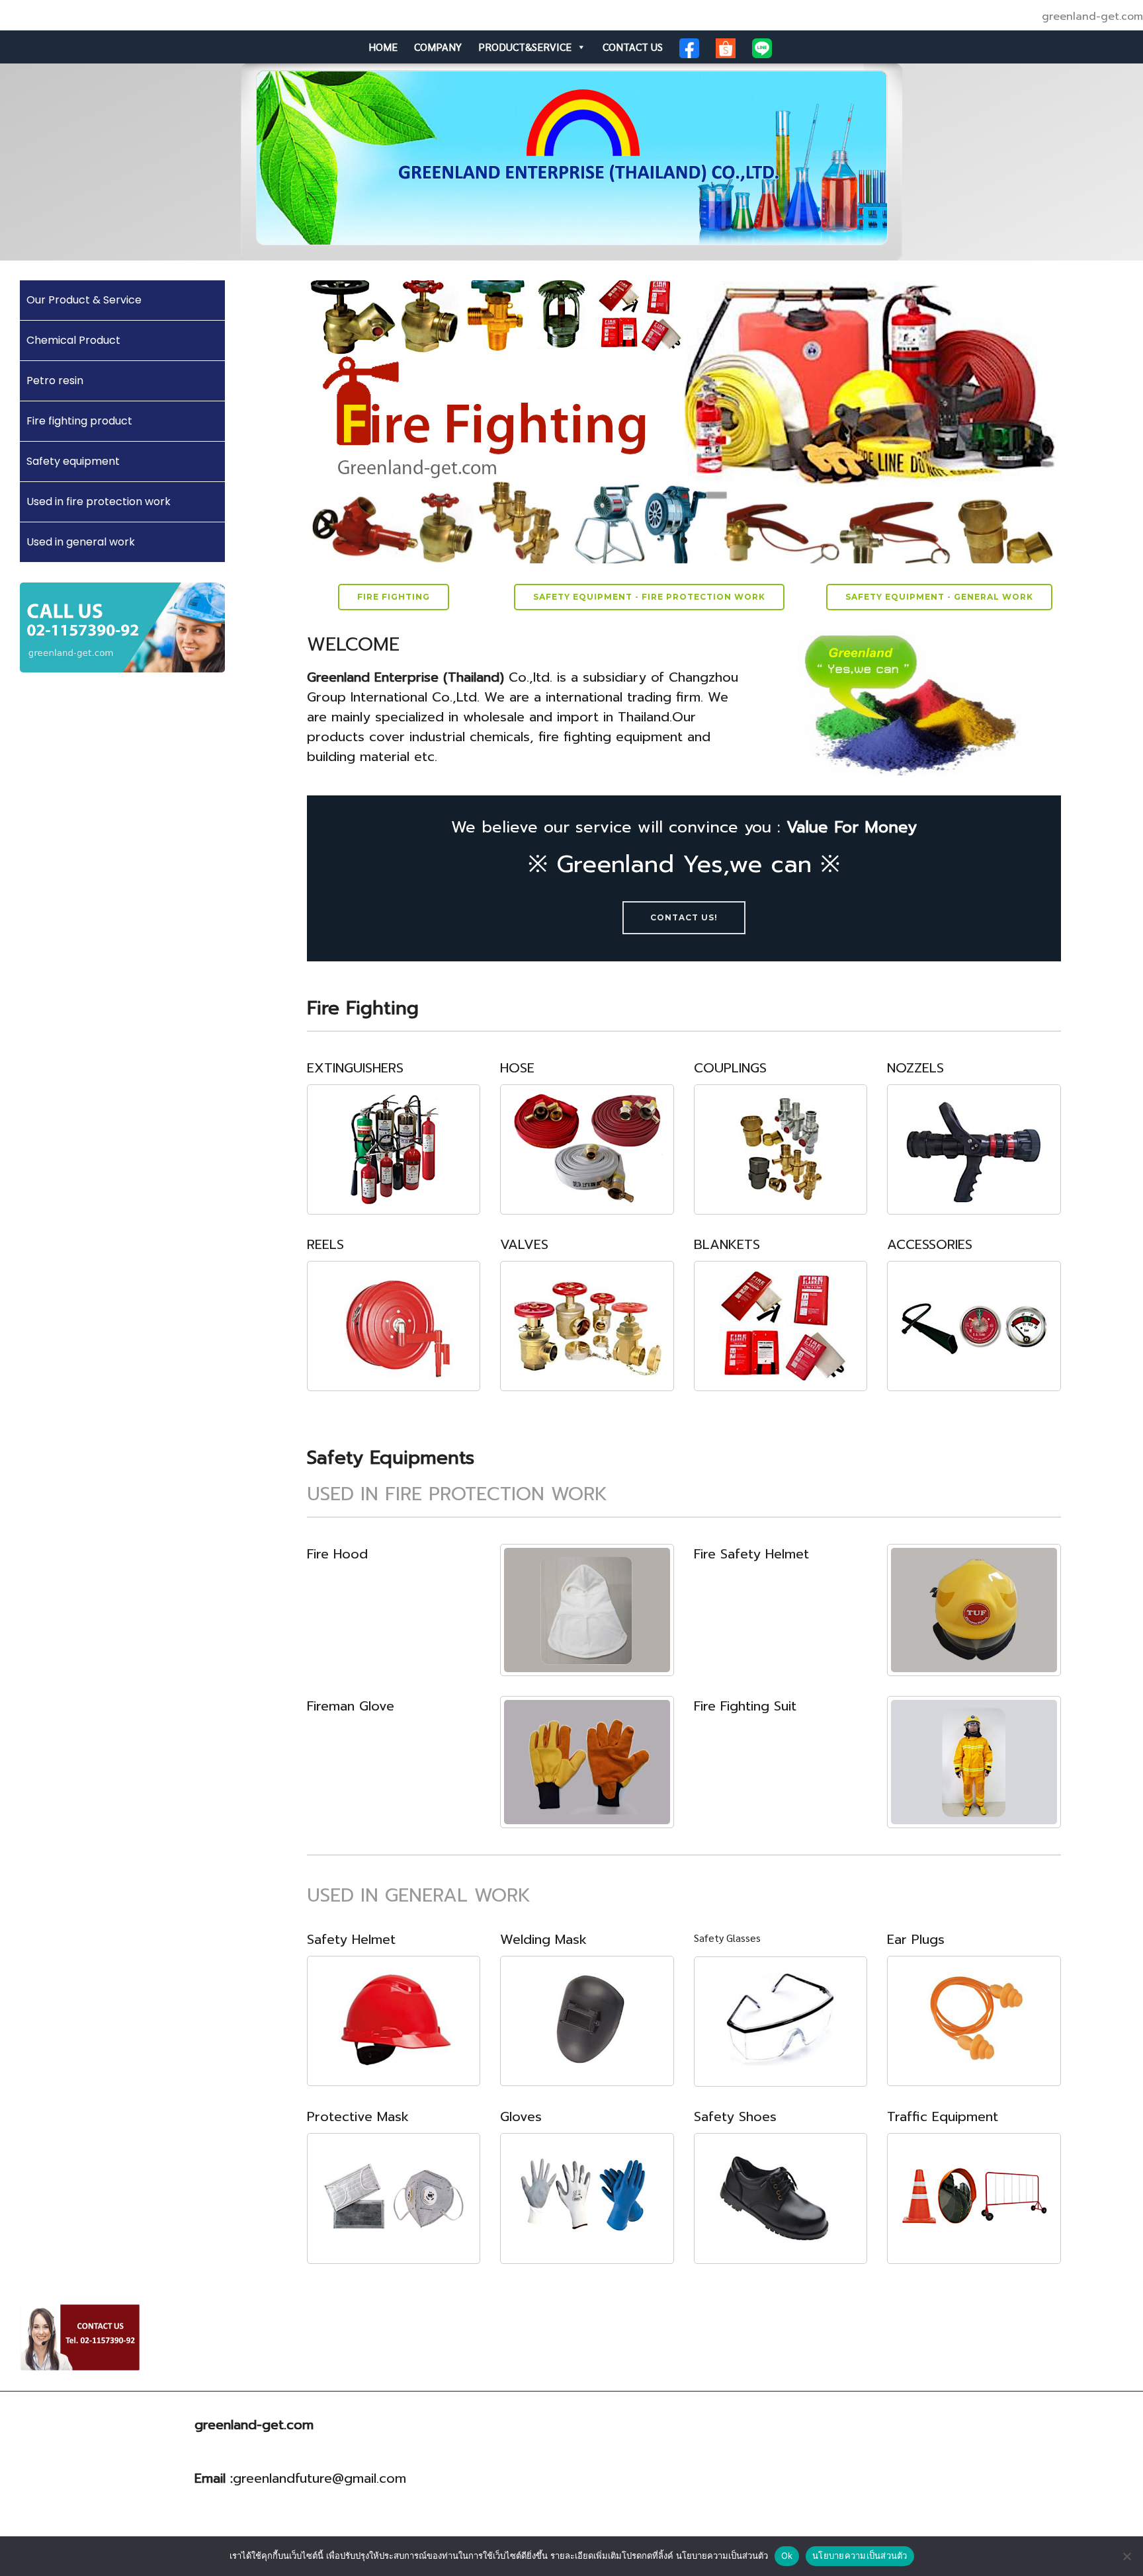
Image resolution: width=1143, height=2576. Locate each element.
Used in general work (81, 542)
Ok (787, 2556)
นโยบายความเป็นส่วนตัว (860, 2556)
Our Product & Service (84, 300)
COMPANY (438, 47)
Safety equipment (73, 461)
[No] (1126, 2556)
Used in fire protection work (99, 502)
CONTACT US (633, 47)
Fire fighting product (79, 421)
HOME (383, 47)
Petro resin (55, 381)
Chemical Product (73, 340)
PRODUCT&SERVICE (525, 47)
